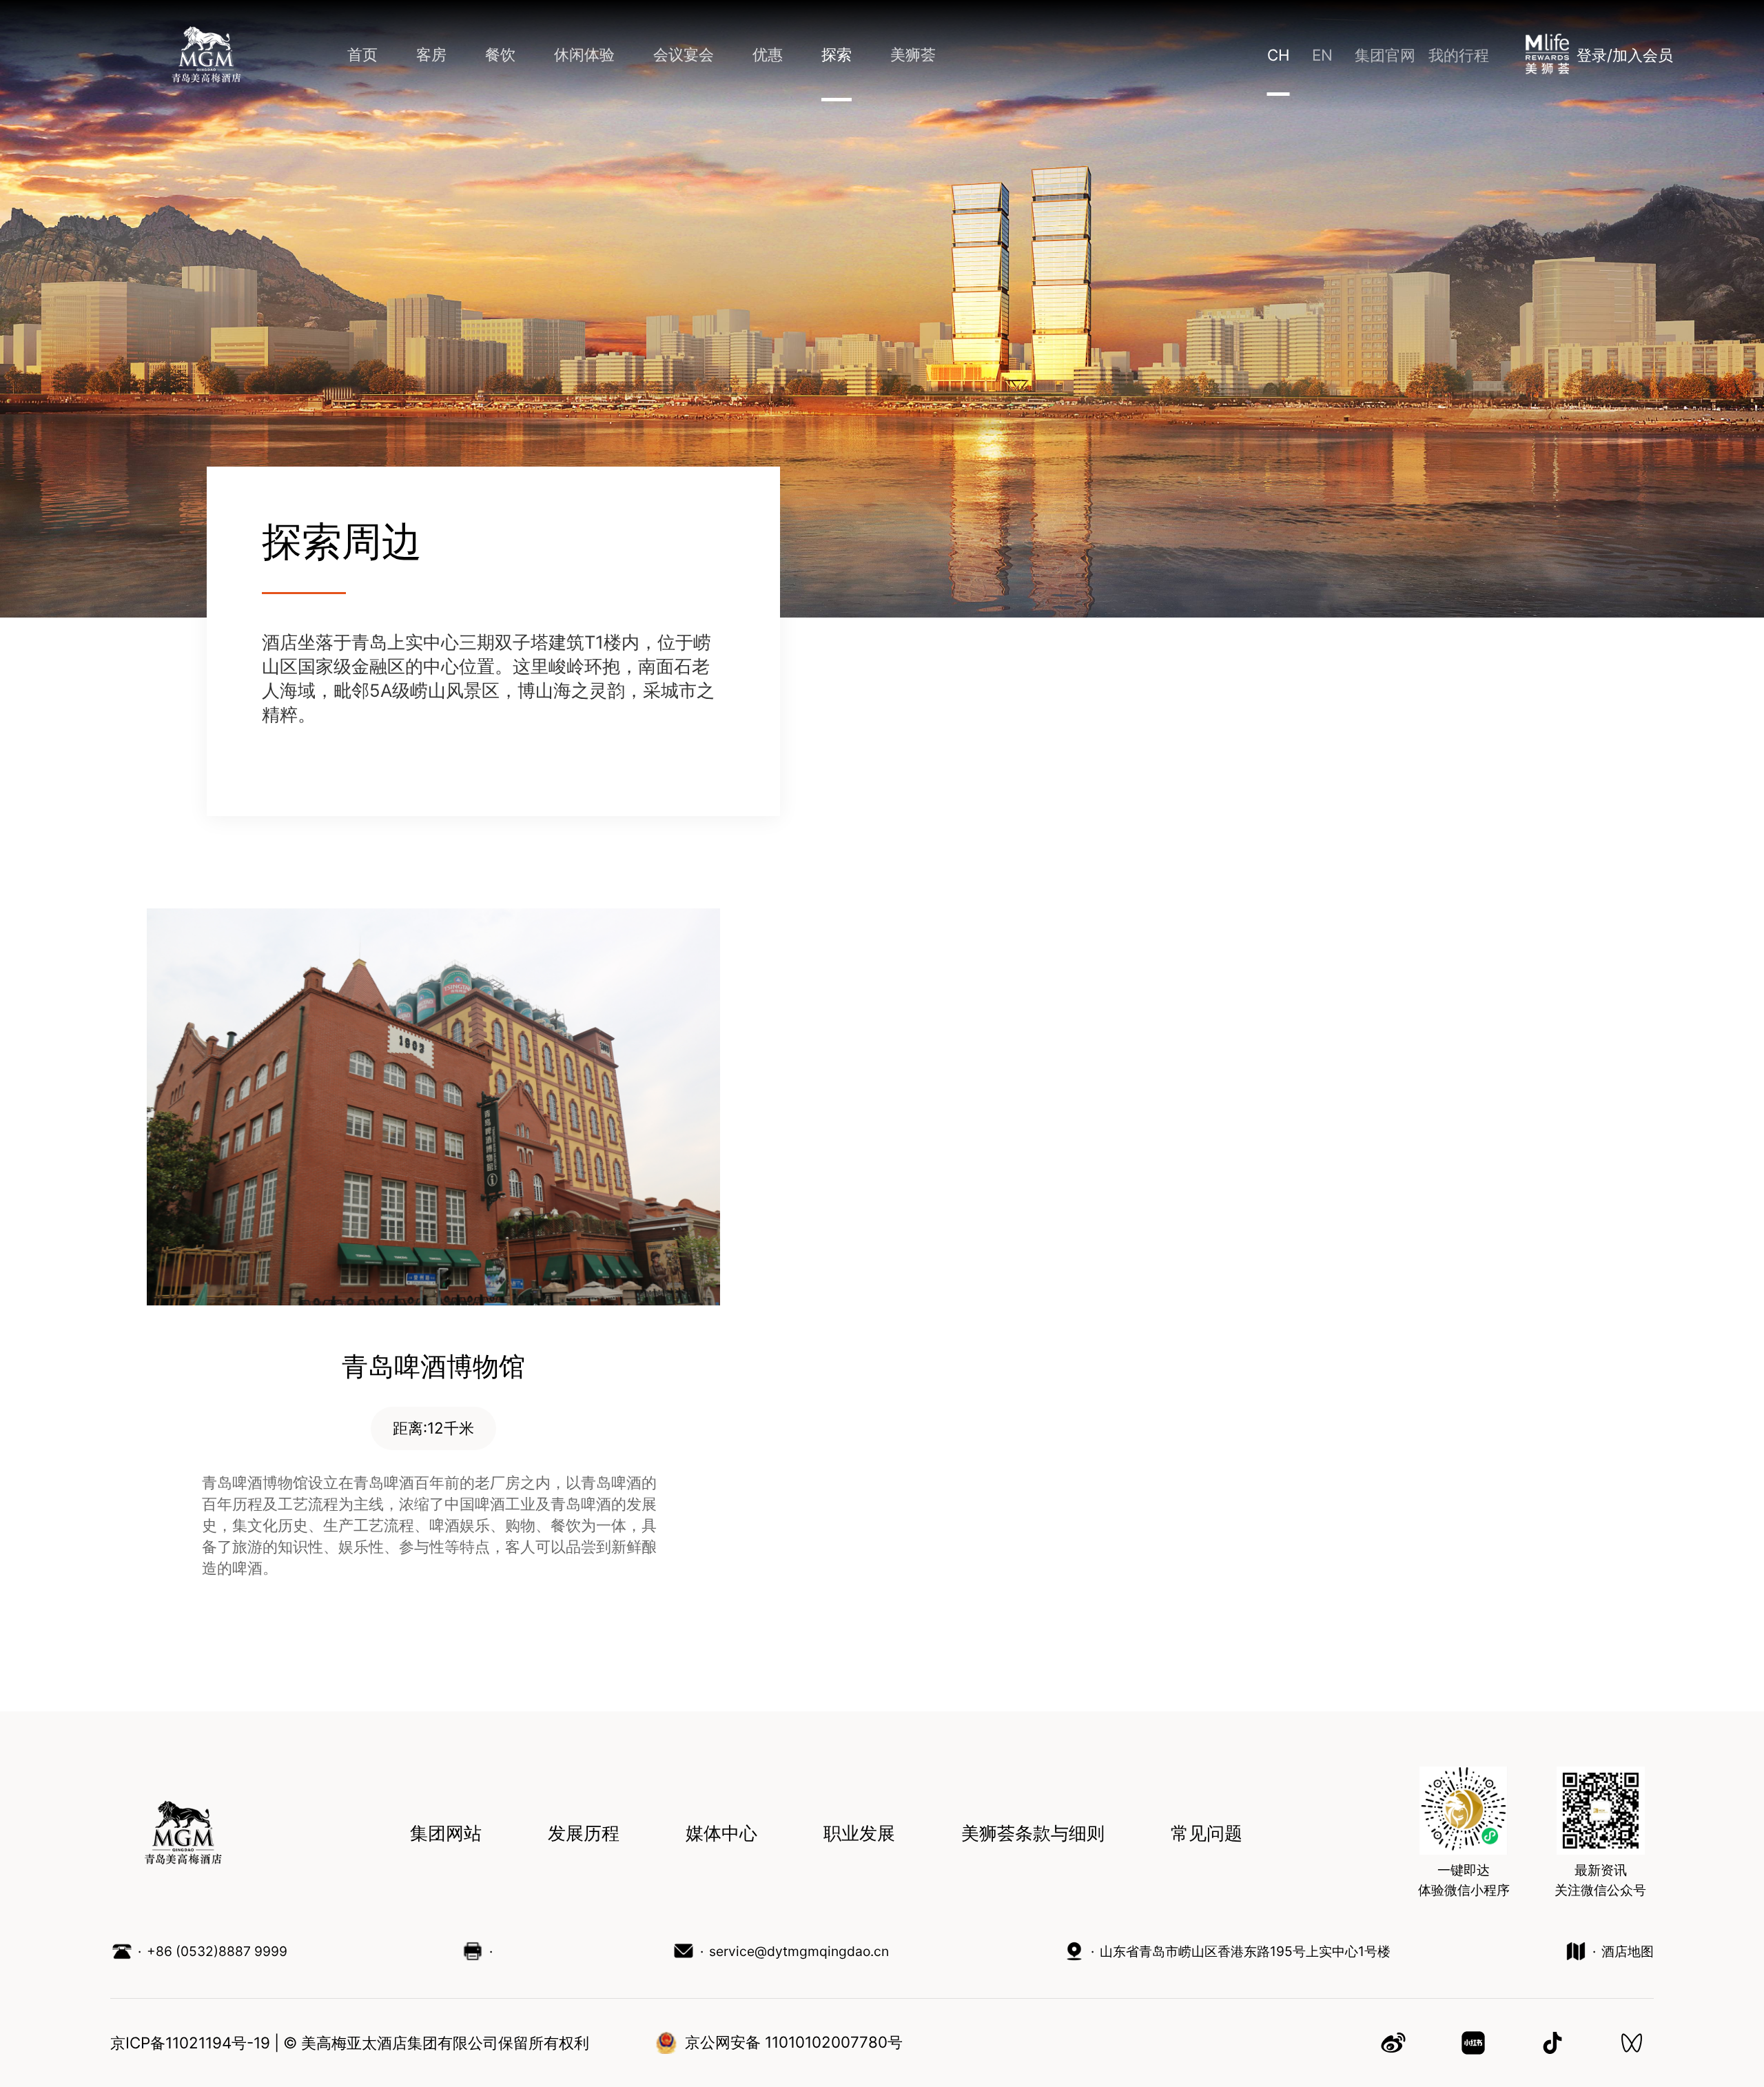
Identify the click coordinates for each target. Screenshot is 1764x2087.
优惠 (768, 54)
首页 (362, 54)
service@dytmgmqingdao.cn (799, 1951)
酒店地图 (1628, 1951)
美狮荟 (913, 54)
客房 (431, 54)
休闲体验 (584, 54)
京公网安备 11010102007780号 (794, 2042)
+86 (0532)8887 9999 (217, 1951)
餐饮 (500, 54)
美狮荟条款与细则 (1033, 1834)
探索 (837, 54)
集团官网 (1385, 55)
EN (1322, 55)
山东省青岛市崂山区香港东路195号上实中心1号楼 (1245, 1951)
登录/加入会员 (1625, 55)
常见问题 (1207, 1834)
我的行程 (1459, 55)
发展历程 (584, 1834)
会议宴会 (684, 54)
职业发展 (859, 1834)
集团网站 (446, 1834)
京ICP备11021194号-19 (190, 2043)
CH (1279, 55)
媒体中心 (721, 1834)
